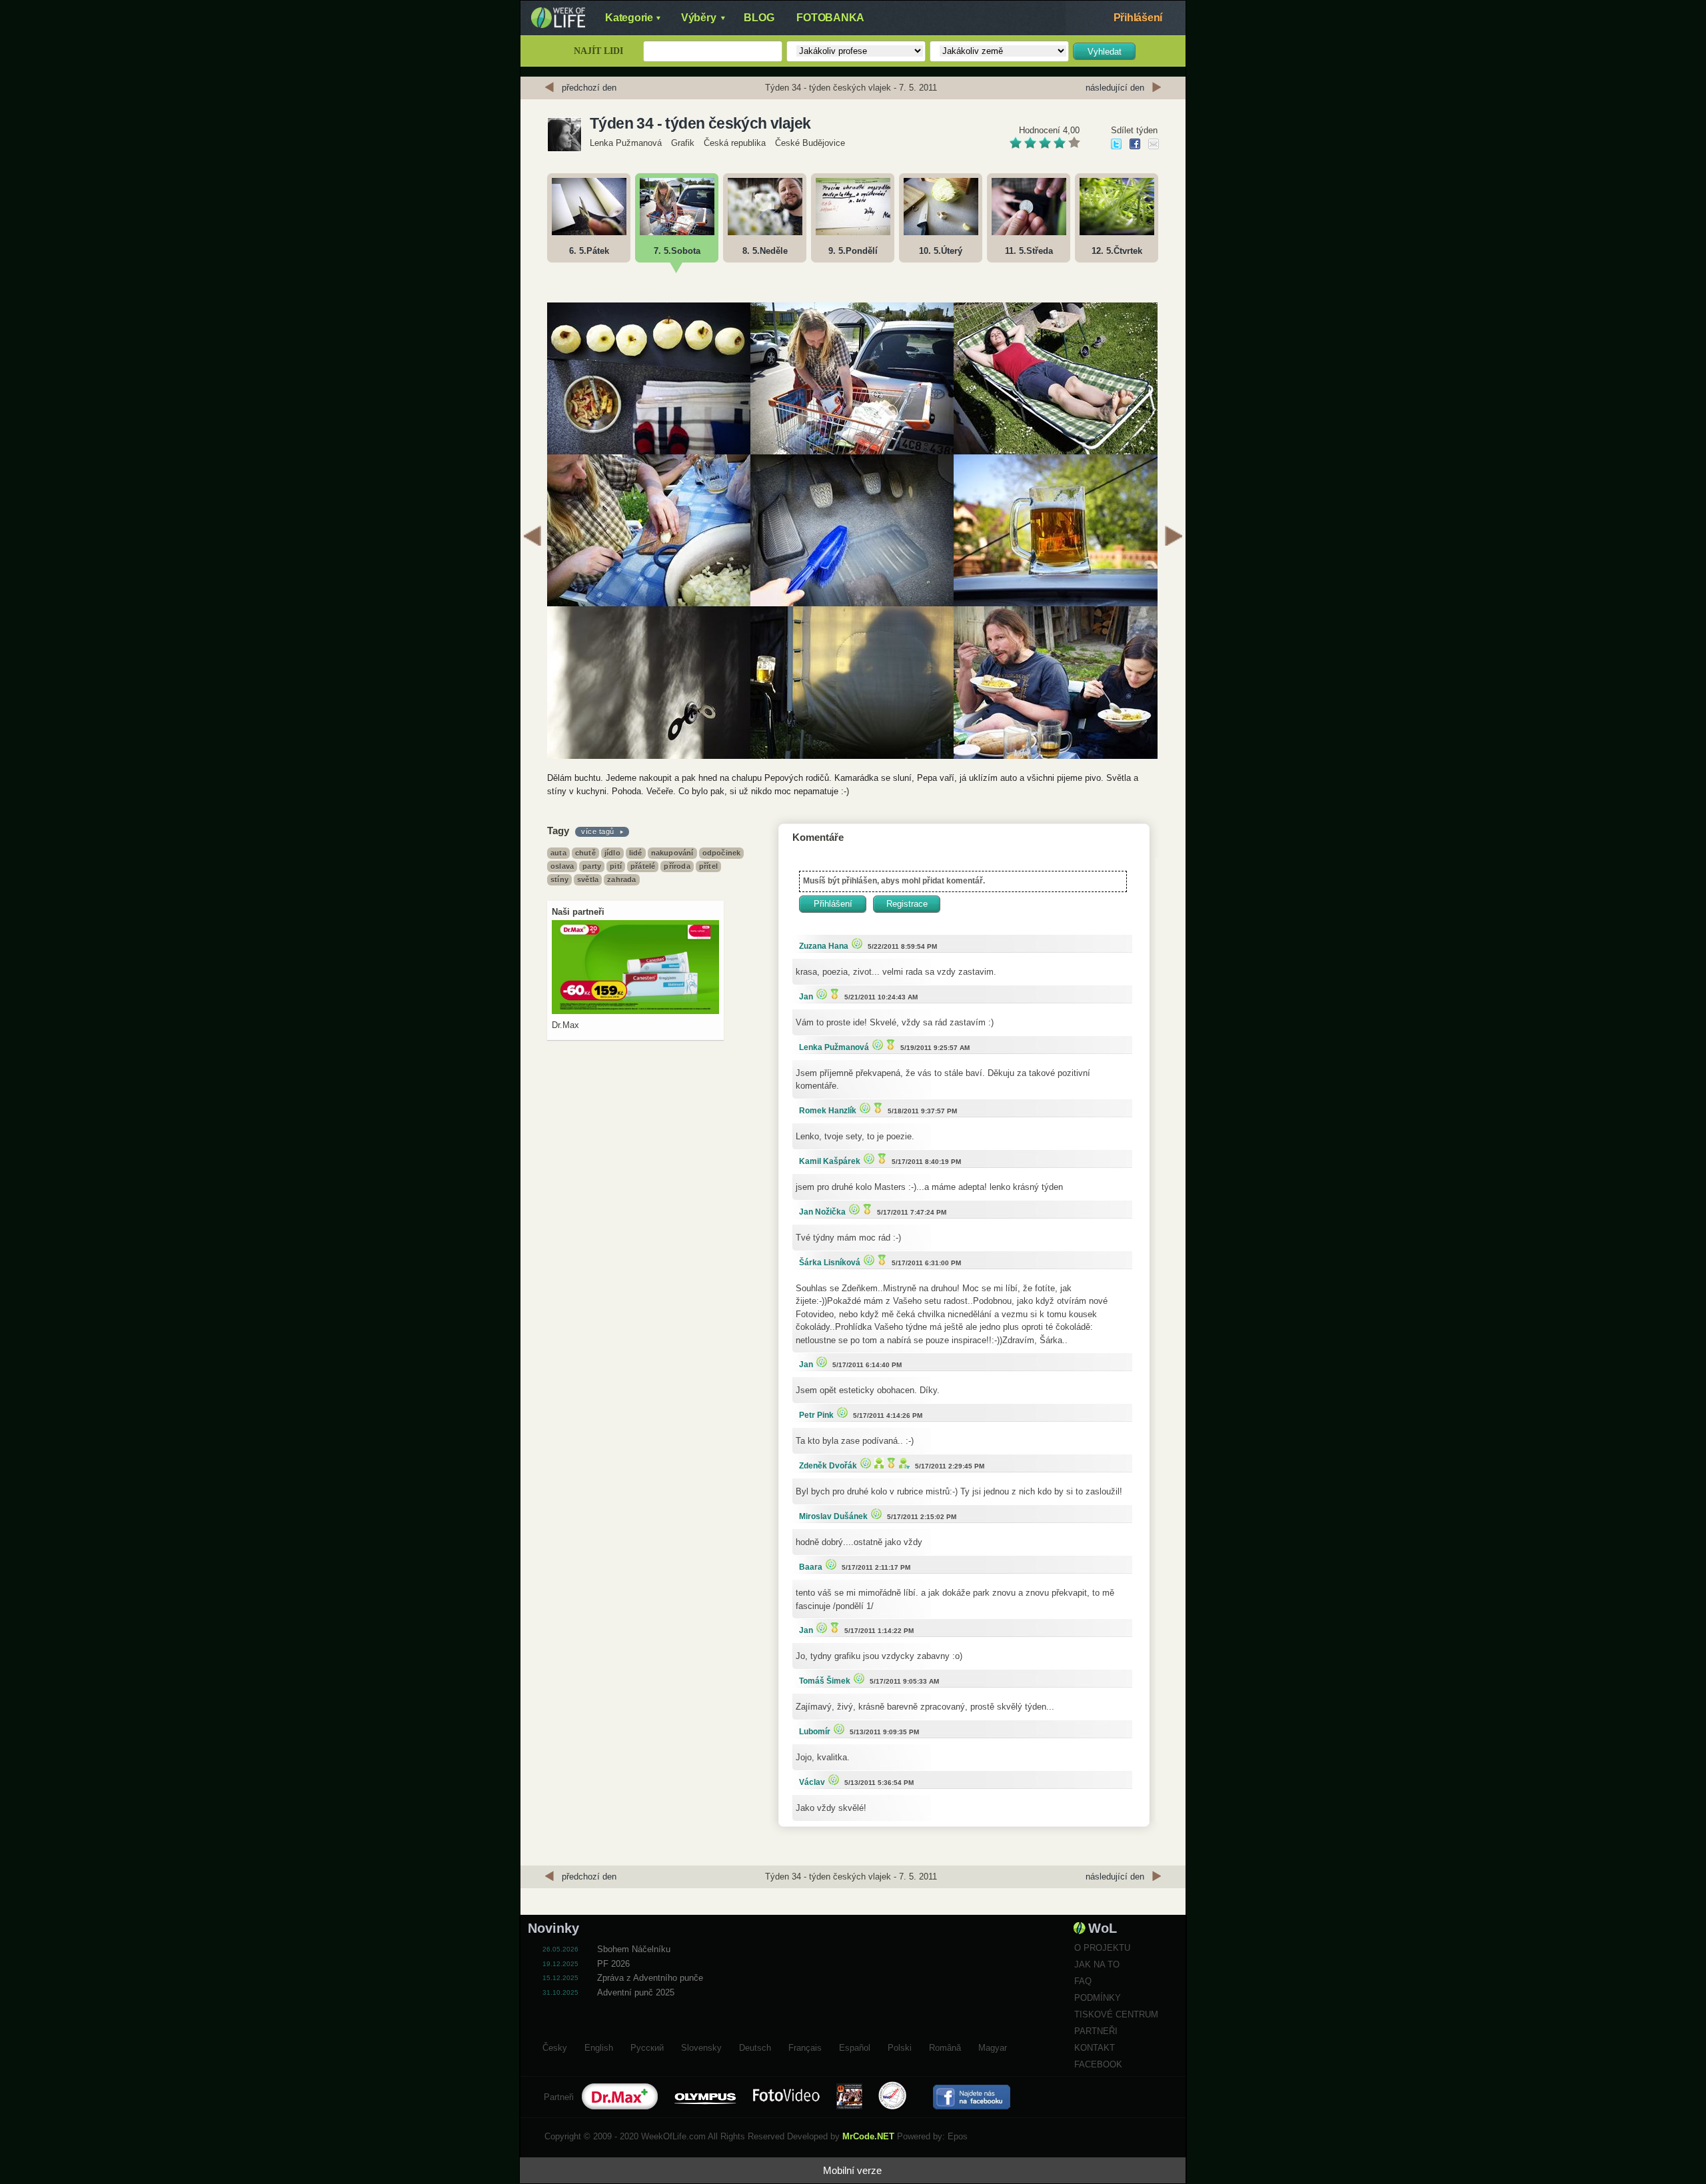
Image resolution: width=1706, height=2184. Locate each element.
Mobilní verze (852, 2170)
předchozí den (589, 88)
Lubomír (815, 1732)
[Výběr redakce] (855, 943)
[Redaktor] (877, 1463)
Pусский (647, 2046)
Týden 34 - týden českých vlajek (700, 123)
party (592, 866)
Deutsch (755, 2046)
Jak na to (1097, 1964)
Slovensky (701, 2046)
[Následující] (1174, 538)
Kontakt (1095, 2048)
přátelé (643, 866)
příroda (677, 866)
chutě (585, 853)
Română (945, 2046)
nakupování (672, 853)
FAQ (1083, 1981)
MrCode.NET (868, 2136)
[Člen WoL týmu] (903, 1463)
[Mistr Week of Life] (833, 994)
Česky (555, 2046)
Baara (811, 1567)
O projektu (1102, 1948)
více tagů (598, 831)
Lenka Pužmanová (626, 143)
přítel (708, 866)
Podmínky (1098, 1998)
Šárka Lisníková (830, 1263)
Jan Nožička (822, 1212)
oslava (562, 866)
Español (855, 2046)
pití (616, 866)
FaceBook (1098, 2064)
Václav (812, 1782)
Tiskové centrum (1116, 2014)
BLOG (759, 18)
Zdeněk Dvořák (828, 1466)
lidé (636, 853)
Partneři (1096, 2031)
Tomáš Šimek (825, 1681)
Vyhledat (1105, 52)
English (599, 2046)
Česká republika (735, 143)
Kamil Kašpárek (830, 1161)
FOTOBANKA (830, 18)
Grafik (683, 143)
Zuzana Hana (824, 946)
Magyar (993, 2046)
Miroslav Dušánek (833, 1516)
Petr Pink (816, 1415)
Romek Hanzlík (828, 1111)
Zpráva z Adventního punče (650, 1978)
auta (558, 853)
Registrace (907, 904)
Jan (806, 997)
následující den (1115, 88)
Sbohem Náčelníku (634, 1949)
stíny (559, 879)
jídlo (612, 853)
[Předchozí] (532, 538)
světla (588, 879)
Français (805, 2046)
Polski (900, 2046)
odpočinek (722, 853)
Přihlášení (1138, 18)
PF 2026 (613, 1964)
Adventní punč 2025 (636, 1992)
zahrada (621, 879)
